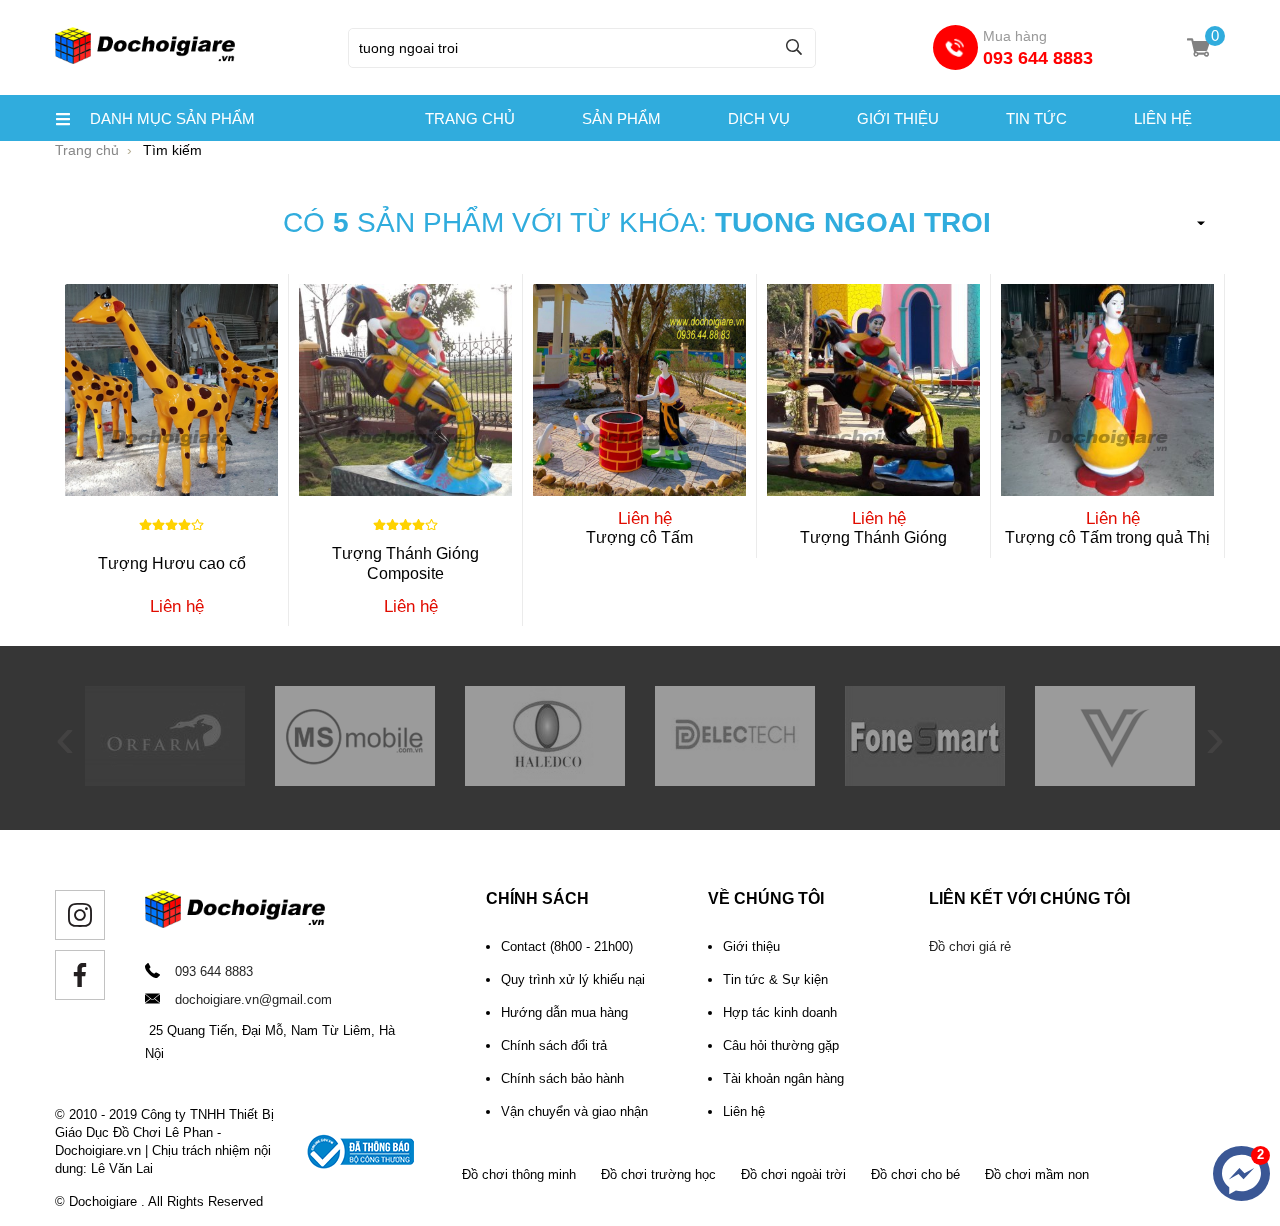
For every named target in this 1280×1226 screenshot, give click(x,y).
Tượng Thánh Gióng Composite (405, 563)
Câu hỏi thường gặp (781, 1045)
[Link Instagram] (80, 915)
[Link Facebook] (80, 975)
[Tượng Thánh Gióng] (873, 390)
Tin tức (1036, 118)
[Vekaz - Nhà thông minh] (1115, 781)
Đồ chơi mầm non (1037, 1174)
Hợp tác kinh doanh (780, 1012)
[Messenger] (1241, 1173)
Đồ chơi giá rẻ (970, 946)
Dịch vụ (759, 118)
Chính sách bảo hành (562, 1078)
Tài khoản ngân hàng (783, 1078)
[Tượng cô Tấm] (639, 390)
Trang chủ (470, 118)
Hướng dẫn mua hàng (564, 1012)
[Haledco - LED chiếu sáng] (545, 781)
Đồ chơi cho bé (915, 1174)
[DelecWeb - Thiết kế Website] (735, 781)
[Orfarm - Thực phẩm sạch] (165, 781)
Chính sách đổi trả (554, 1045)
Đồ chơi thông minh (519, 1174)
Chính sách (537, 898)
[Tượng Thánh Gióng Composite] (405, 390)
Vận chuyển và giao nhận (574, 1111)
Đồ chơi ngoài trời (793, 1174)
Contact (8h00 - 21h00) (567, 946)
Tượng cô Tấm (639, 537)
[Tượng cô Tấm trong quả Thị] (1107, 390)
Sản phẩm (621, 118)
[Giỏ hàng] (1198, 47)
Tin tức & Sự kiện (775, 979)
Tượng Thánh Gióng (873, 537)
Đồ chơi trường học (658, 1174)
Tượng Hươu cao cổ (172, 563)
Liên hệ (1163, 118)
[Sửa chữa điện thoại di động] (925, 781)
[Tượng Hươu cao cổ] (171, 390)
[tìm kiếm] (794, 46)
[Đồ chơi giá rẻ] (145, 61)
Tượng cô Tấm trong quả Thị (1107, 537)
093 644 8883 (1038, 58)
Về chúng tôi (766, 898)
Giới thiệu (898, 118)
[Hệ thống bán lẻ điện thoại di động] (355, 781)
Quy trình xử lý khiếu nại (573, 979)
